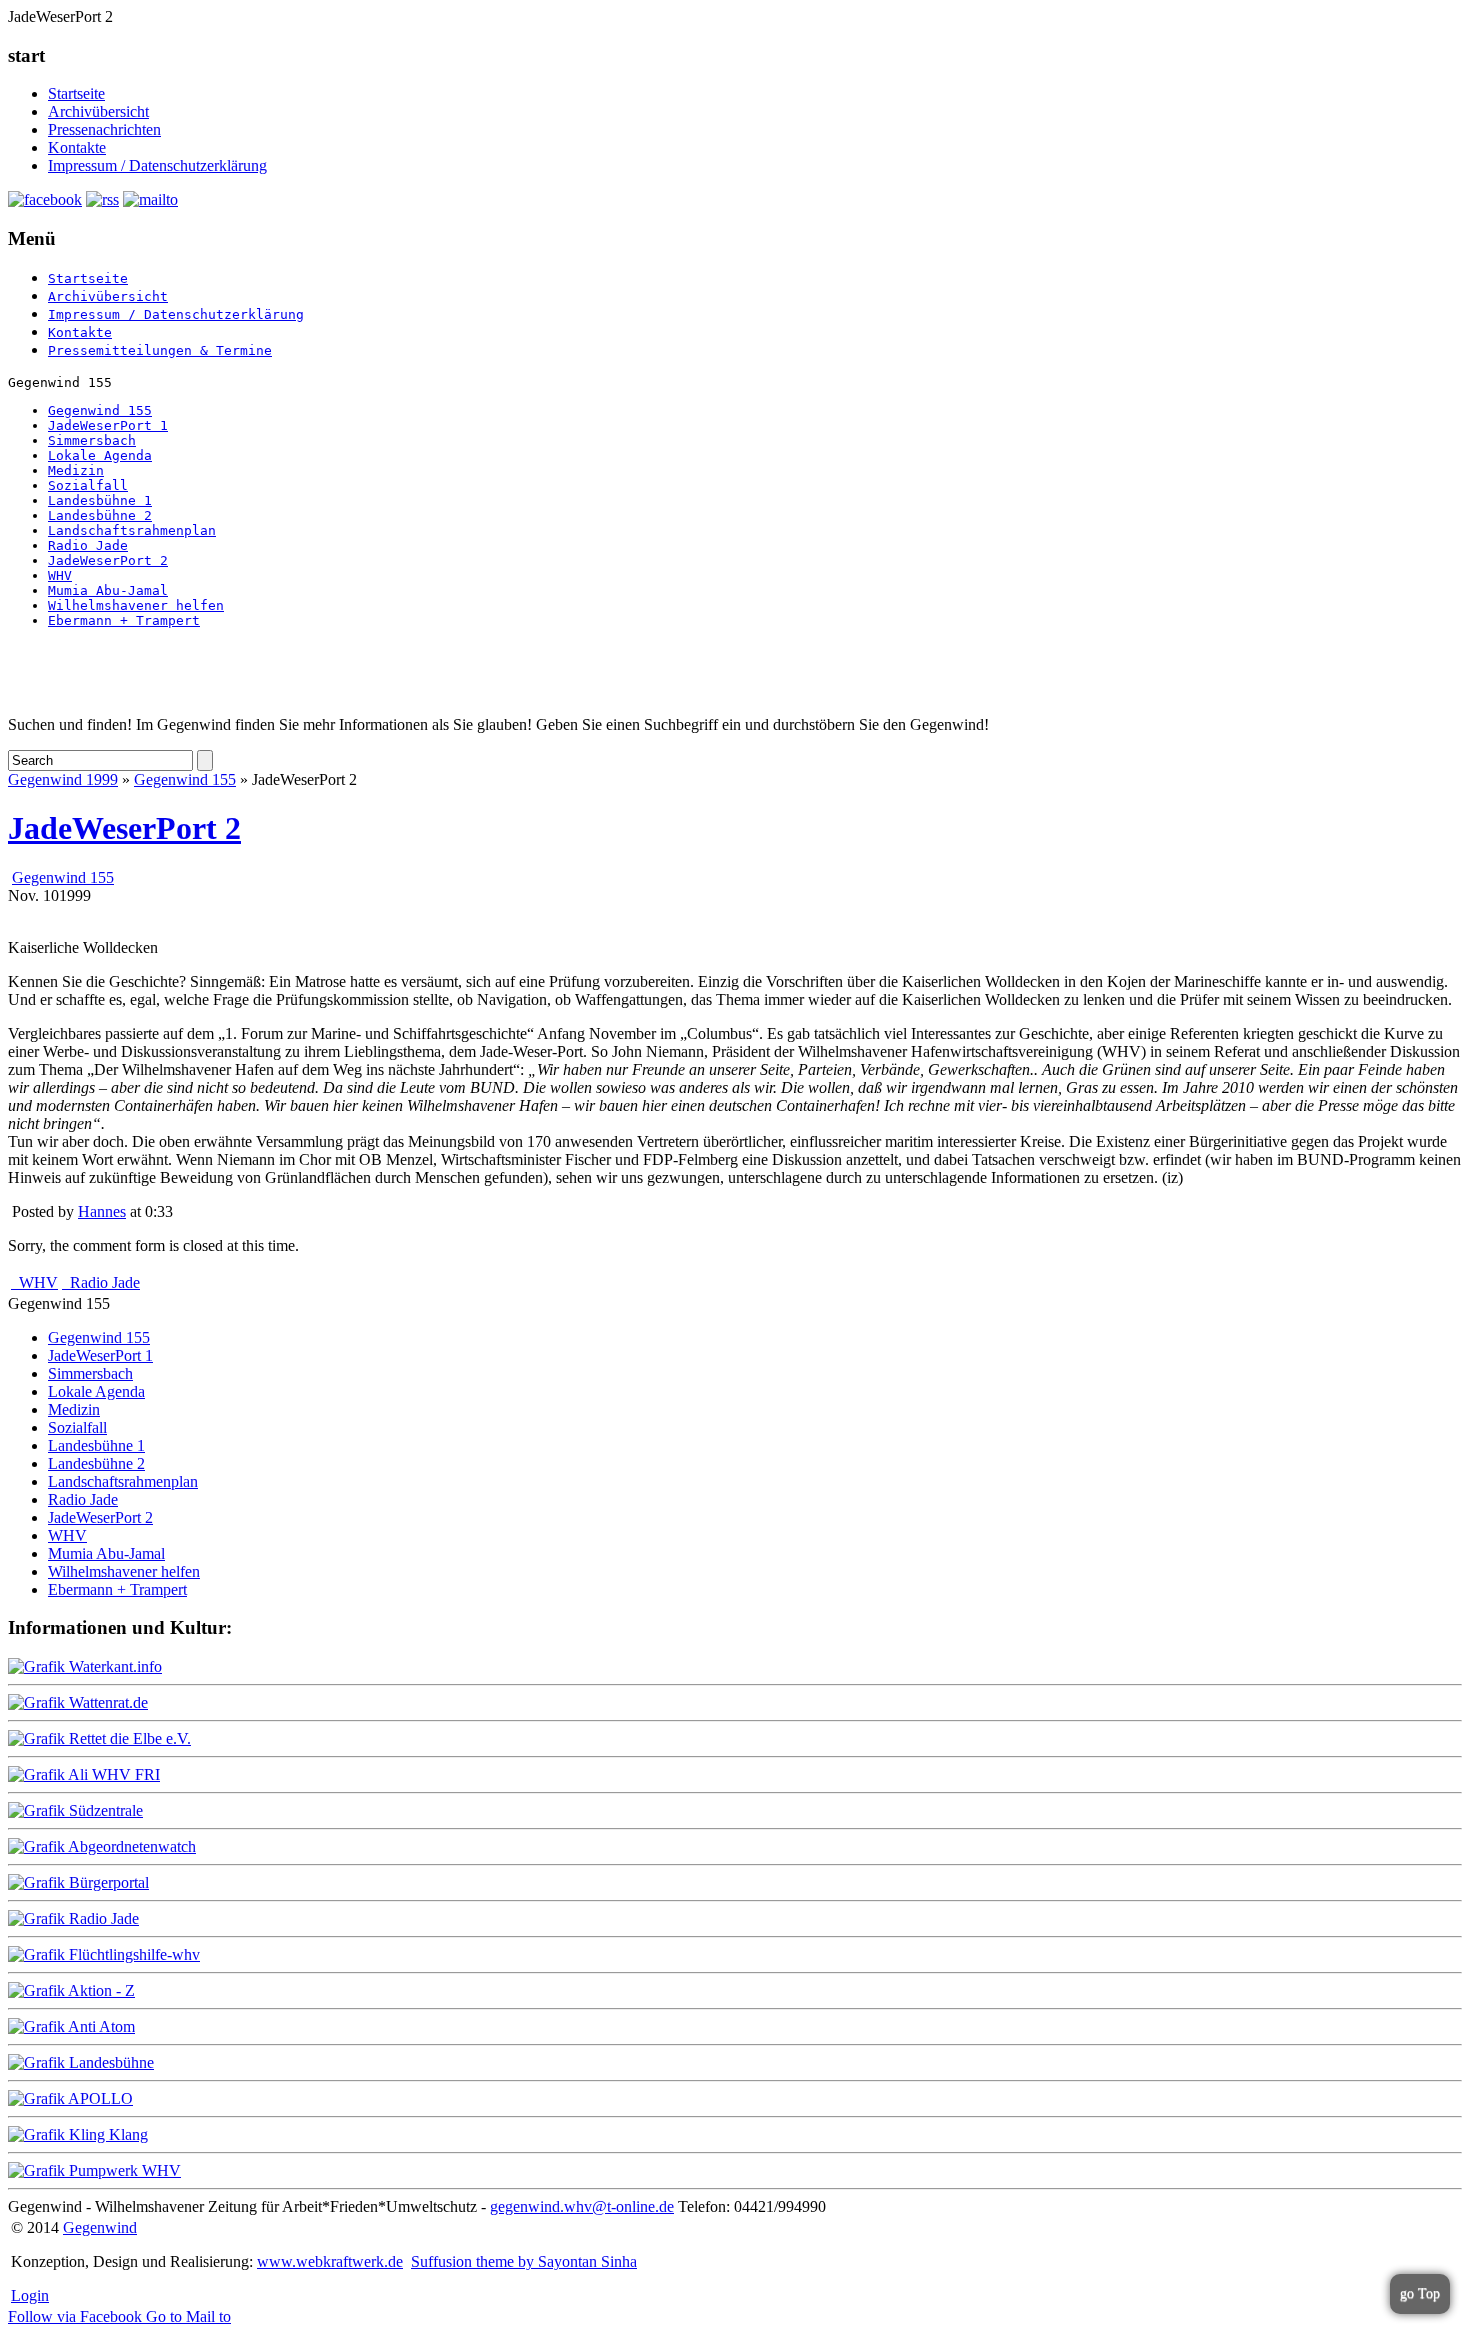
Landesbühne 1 (100, 500)
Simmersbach (92, 440)
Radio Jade (88, 545)
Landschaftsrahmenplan (132, 530)
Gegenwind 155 (100, 410)
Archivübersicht (98, 111)
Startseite (76, 93)
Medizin (76, 470)
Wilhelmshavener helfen (136, 605)
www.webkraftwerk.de (330, 2261)
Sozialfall (88, 485)
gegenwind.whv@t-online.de (582, 2206)
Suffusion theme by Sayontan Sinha (524, 2261)
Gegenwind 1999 (63, 779)
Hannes (102, 1211)
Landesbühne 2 (100, 515)
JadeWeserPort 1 (108, 425)
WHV (60, 575)
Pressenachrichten (104, 129)
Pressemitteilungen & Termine (160, 350)
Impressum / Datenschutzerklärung (157, 165)
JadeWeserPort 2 (108, 560)
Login (30, 2295)
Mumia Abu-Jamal (108, 590)
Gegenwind (100, 2227)
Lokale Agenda (100, 455)
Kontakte (77, 147)
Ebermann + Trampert (124, 620)
